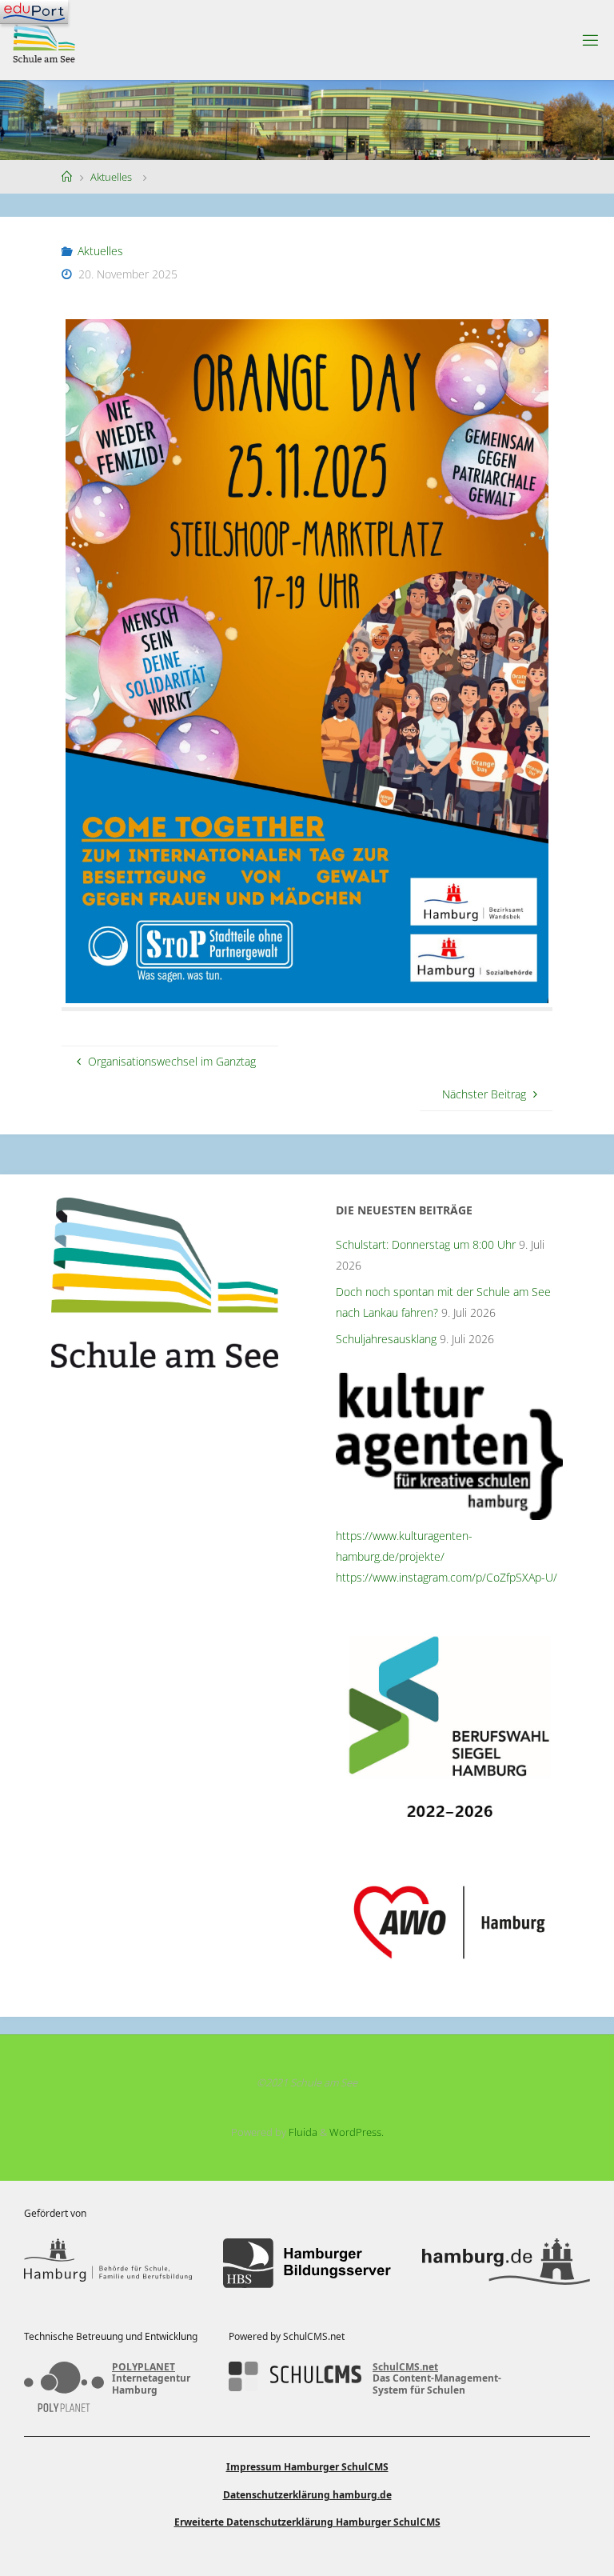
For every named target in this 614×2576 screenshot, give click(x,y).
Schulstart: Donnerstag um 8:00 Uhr (426, 1244)
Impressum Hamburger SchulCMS (307, 2467)
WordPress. (357, 2132)
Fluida (302, 2132)
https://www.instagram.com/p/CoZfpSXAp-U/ (447, 1577)
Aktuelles (111, 177)
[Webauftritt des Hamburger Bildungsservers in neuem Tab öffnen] (307, 2264)
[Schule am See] (44, 40)
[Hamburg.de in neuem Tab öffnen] (506, 2264)
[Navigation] (34, 12)
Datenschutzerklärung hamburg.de (307, 2495)
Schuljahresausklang (386, 1339)
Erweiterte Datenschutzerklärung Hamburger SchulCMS (307, 2522)
